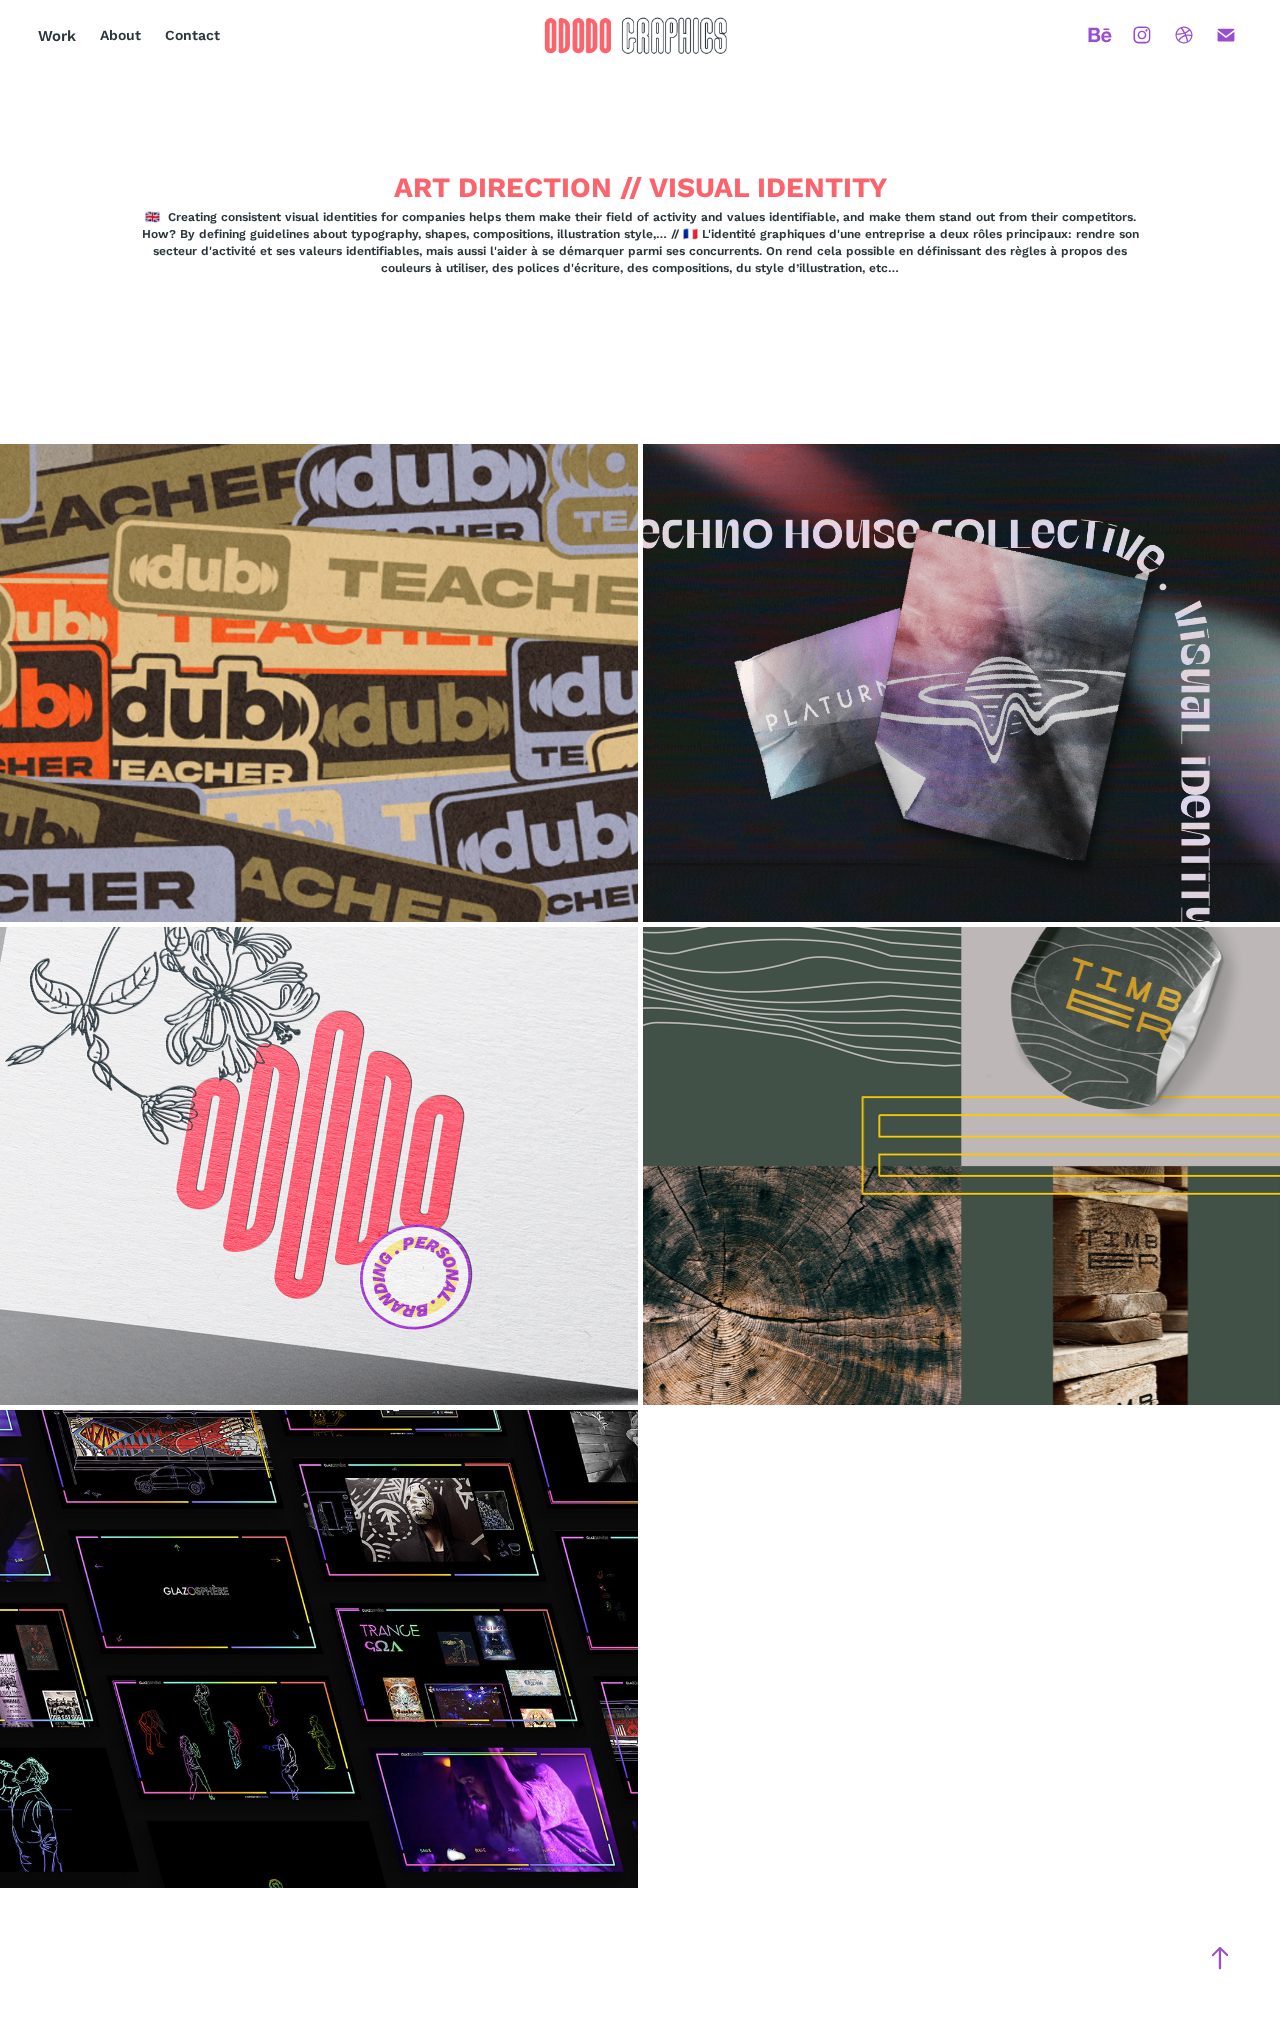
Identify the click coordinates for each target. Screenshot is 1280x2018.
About (120, 35)
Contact (192, 35)
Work (57, 35)
